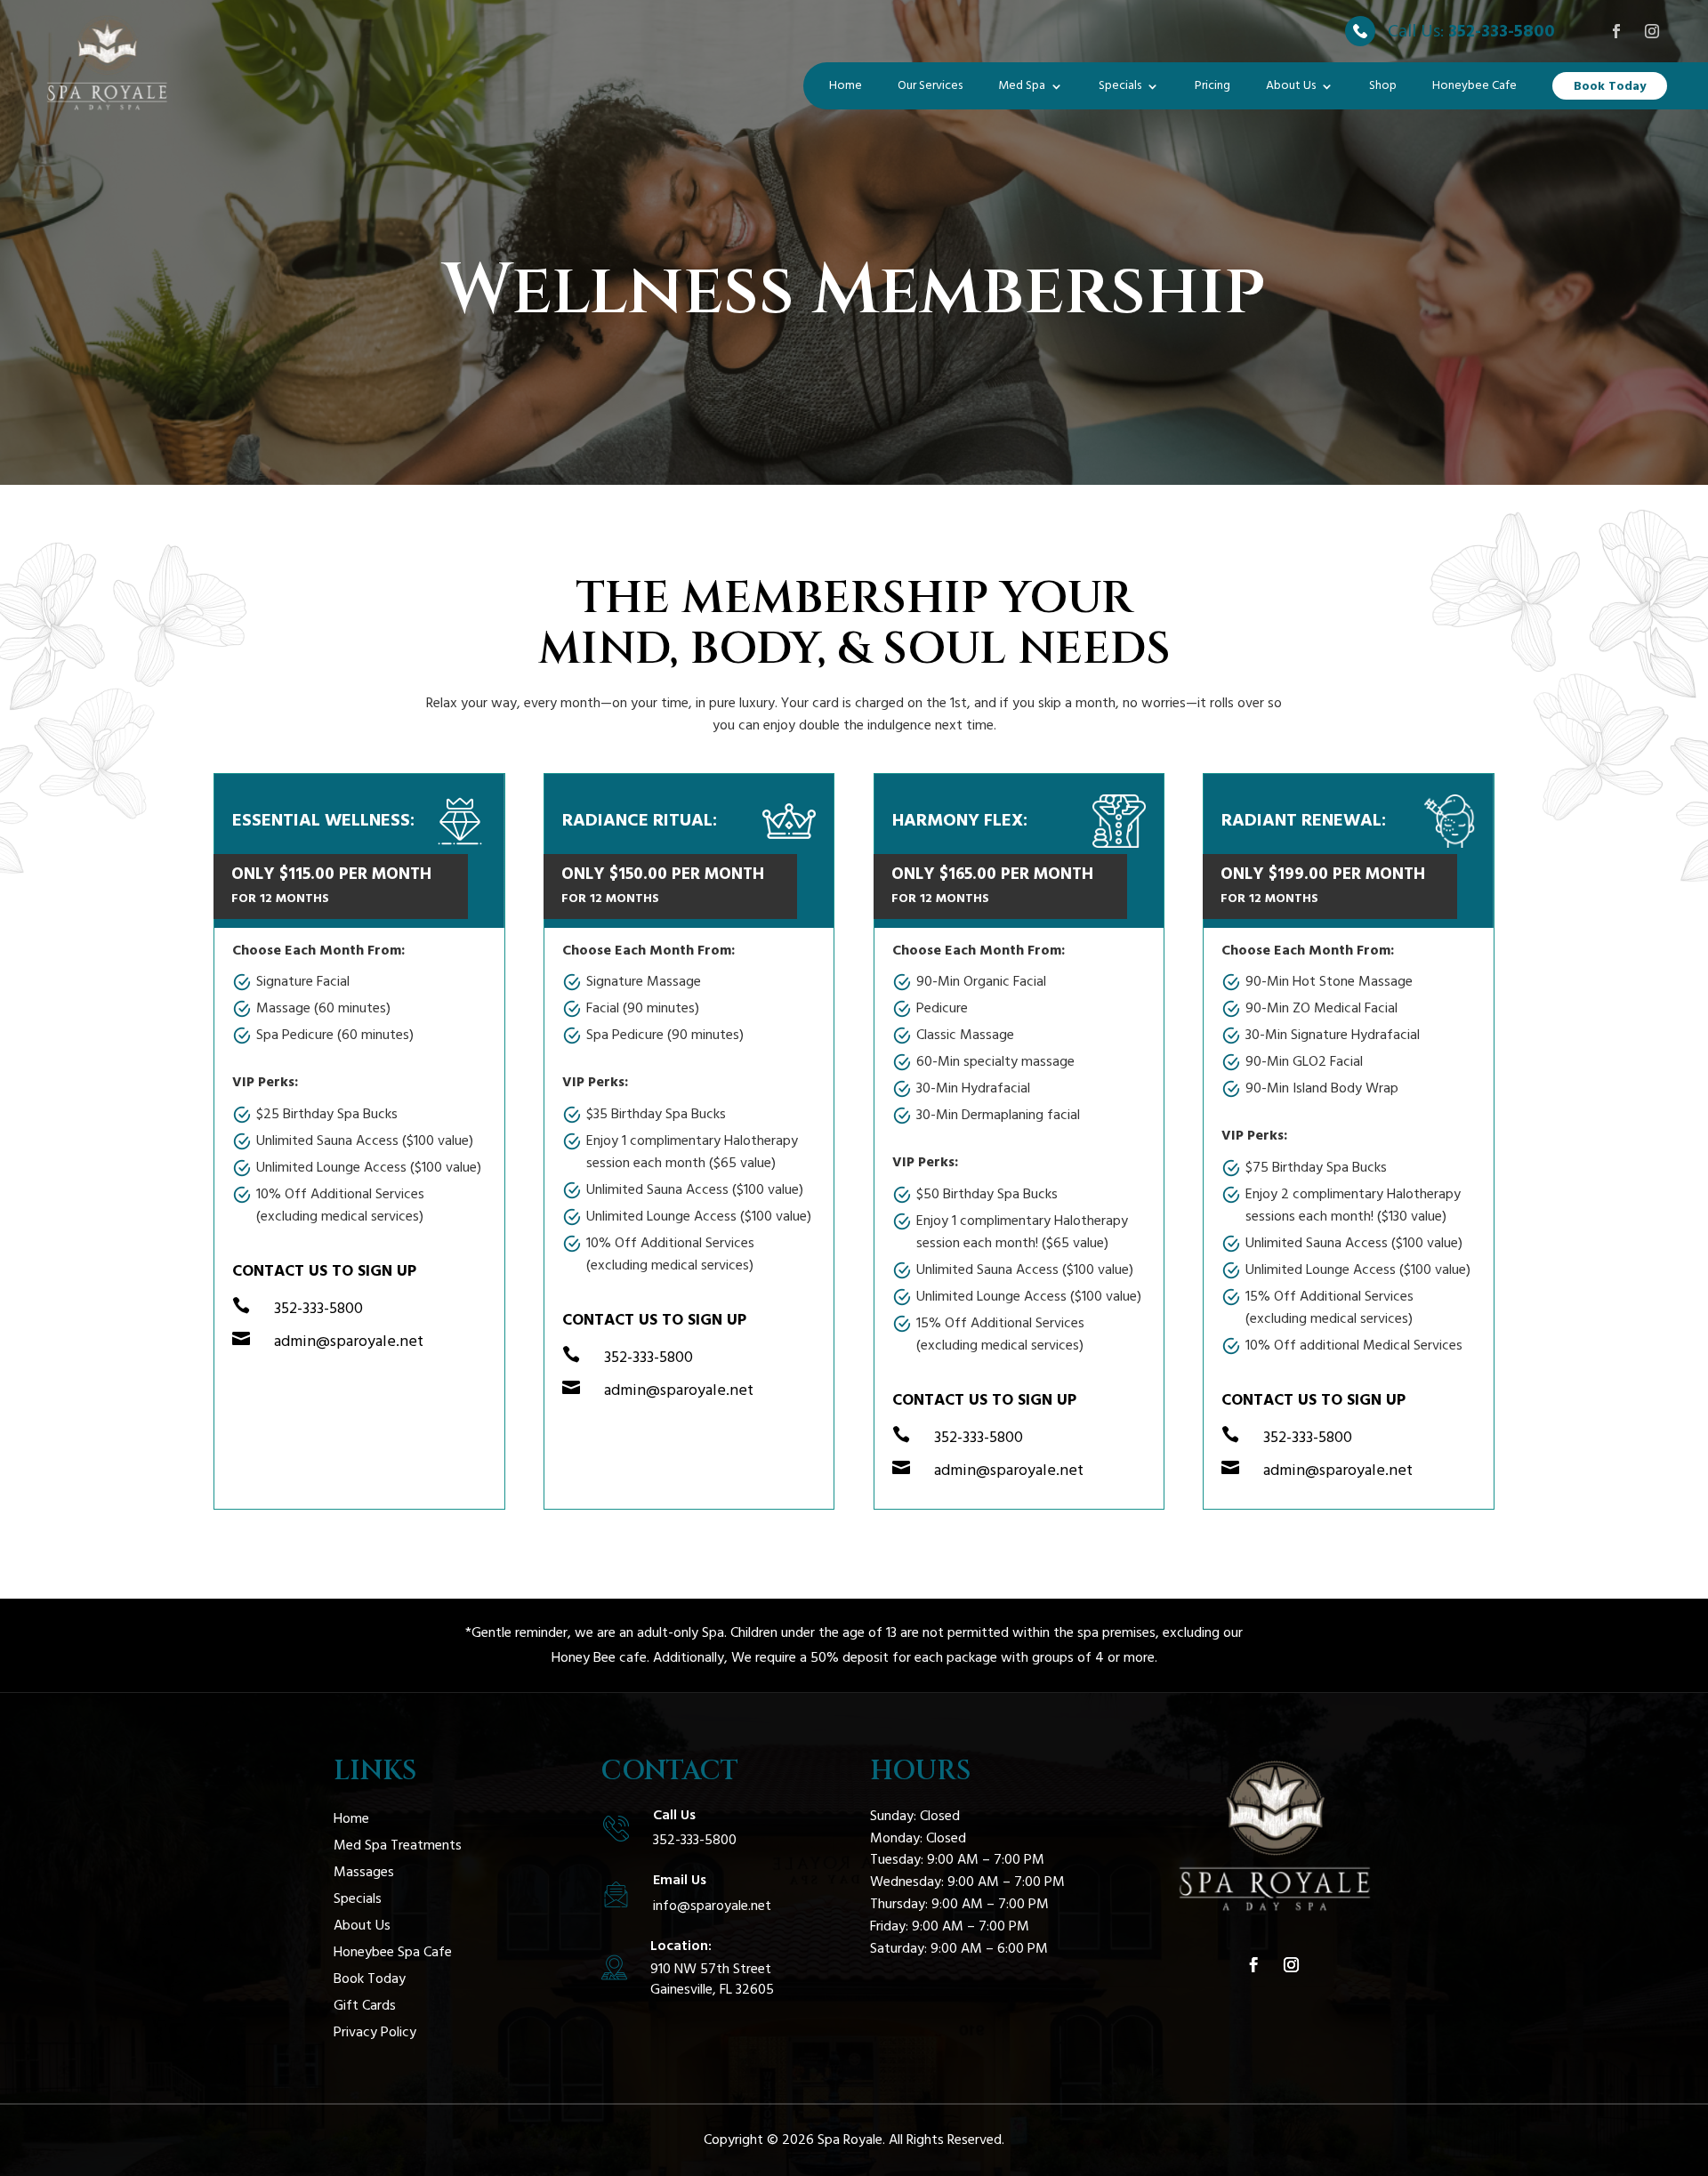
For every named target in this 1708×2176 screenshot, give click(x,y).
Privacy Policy (375, 2034)
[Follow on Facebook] (1616, 31)
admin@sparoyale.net (349, 1341)
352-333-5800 (1502, 31)
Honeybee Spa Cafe (393, 1954)
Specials (1120, 85)
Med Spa (1022, 85)
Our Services (930, 85)
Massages (364, 1874)
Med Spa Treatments (398, 1847)
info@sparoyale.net (712, 1906)
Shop (1383, 85)
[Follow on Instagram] (1652, 31)
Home (846, 85)
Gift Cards (365, 2007)
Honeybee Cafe (1474, 85)
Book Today (1610, 86)
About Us (1291, 85)
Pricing (1213, 85)
